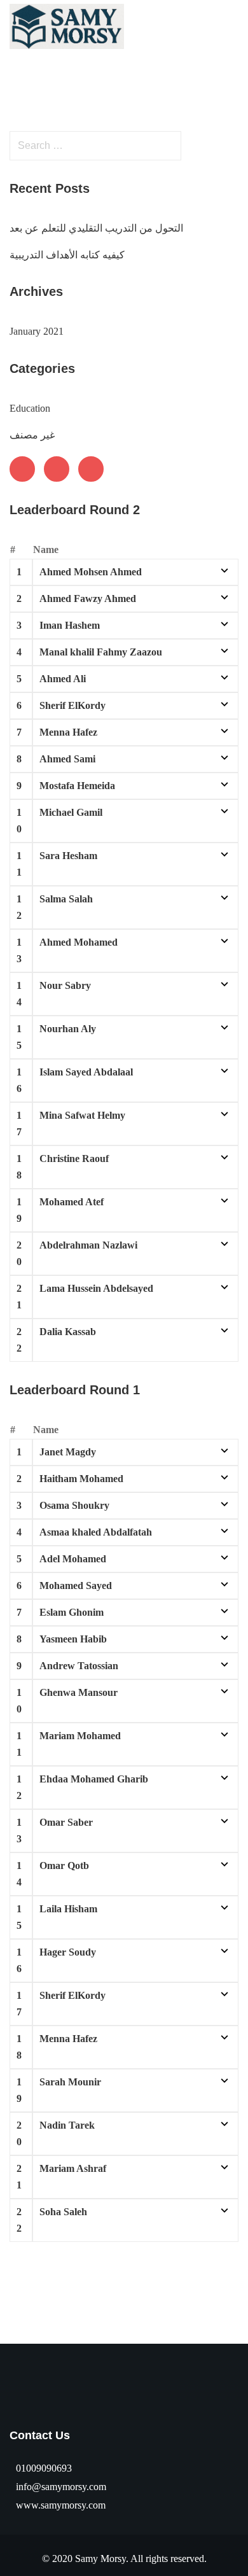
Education (30, 408)
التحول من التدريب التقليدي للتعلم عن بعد (96, 228)
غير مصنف (32, 435)
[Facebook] (22, 469)
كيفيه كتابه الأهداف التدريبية (67, 255)
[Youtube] (57, 469)
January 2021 (37, 331)
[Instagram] (91, 469)
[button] (233, 26)
